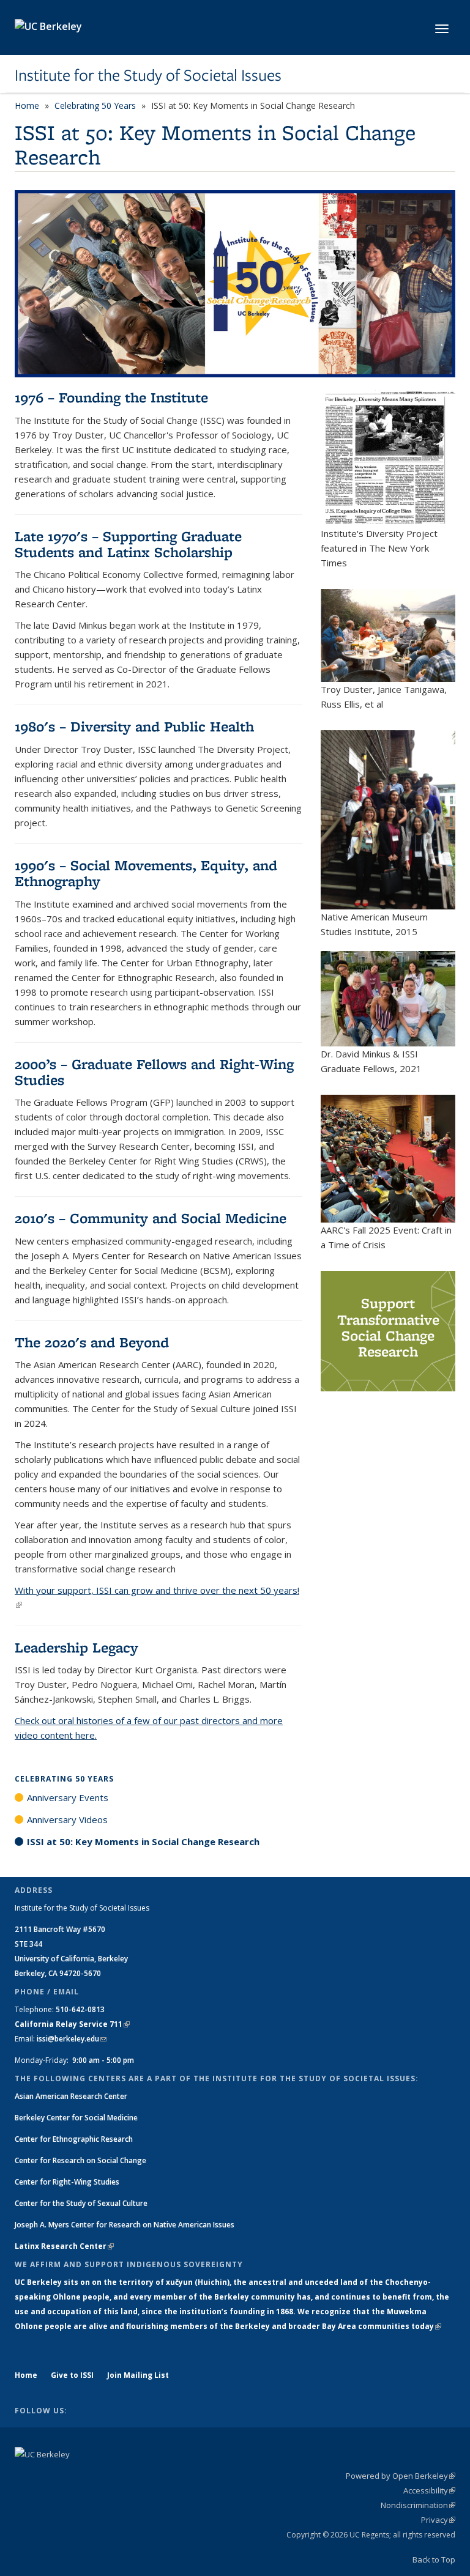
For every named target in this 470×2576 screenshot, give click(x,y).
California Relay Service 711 (72, 2024)
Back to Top (434, 2559)
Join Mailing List (138, 2375)
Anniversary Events (68, 1797)
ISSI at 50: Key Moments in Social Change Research (143, 1841)
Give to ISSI (72, 2375)
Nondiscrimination (418, 2505)
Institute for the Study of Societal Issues (148, 75)
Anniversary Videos (67, 1819)
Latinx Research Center (64, 2246)
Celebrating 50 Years (95, 105)
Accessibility (429, 2490)
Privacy (438, 2520)
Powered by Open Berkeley (401, 2476)
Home (27, 105)
